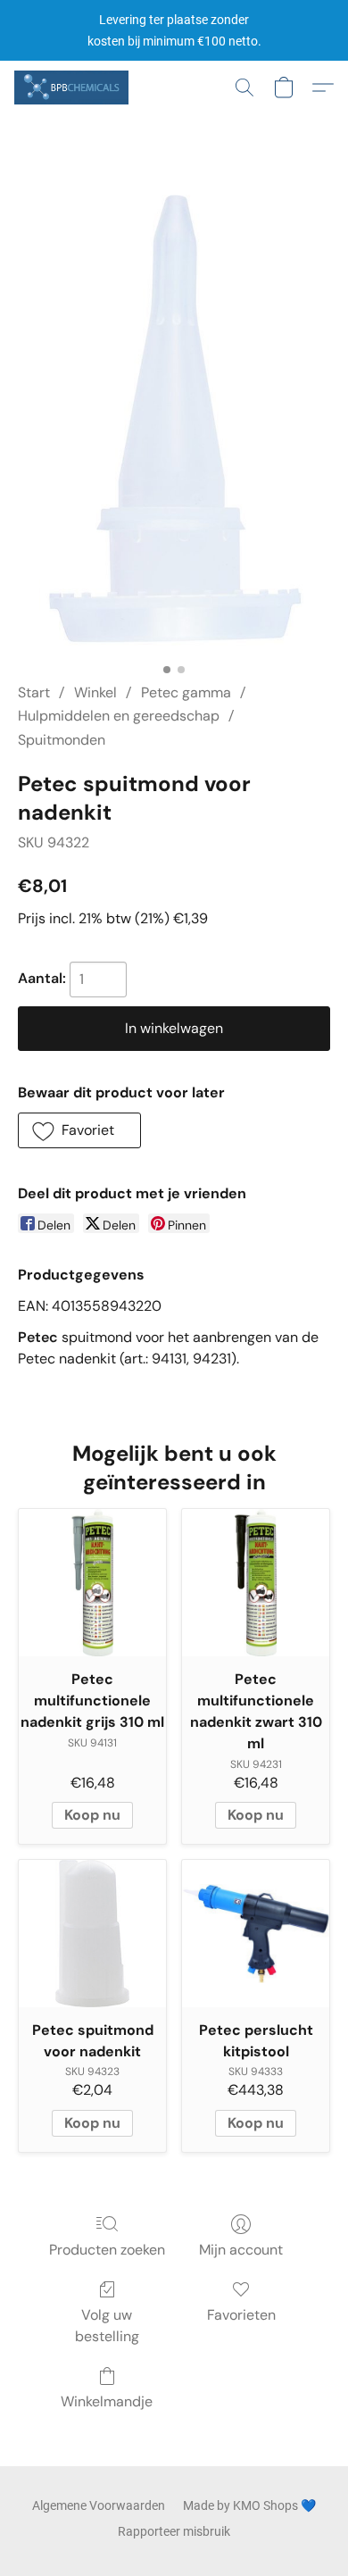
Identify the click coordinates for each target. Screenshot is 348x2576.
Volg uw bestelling (107, 2326)
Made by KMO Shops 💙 (249, 2505)
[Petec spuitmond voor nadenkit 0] (174, 420)
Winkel (95, 692)
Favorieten (241, 2315)
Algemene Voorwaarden (99, 2505)
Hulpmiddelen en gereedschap (119, 716)
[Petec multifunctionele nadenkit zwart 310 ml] (256, 1583)
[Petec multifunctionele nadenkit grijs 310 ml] (92, 1583)
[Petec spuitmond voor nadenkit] (92, 1934)
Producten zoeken (107, 2250)
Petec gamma (186, 692)
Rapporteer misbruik (174, 2531)
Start (34, 692)
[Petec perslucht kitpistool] (256, 1934)
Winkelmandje (107, 2401)
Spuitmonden (62, 740)
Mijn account (241, 2250)
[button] (74, 88)
